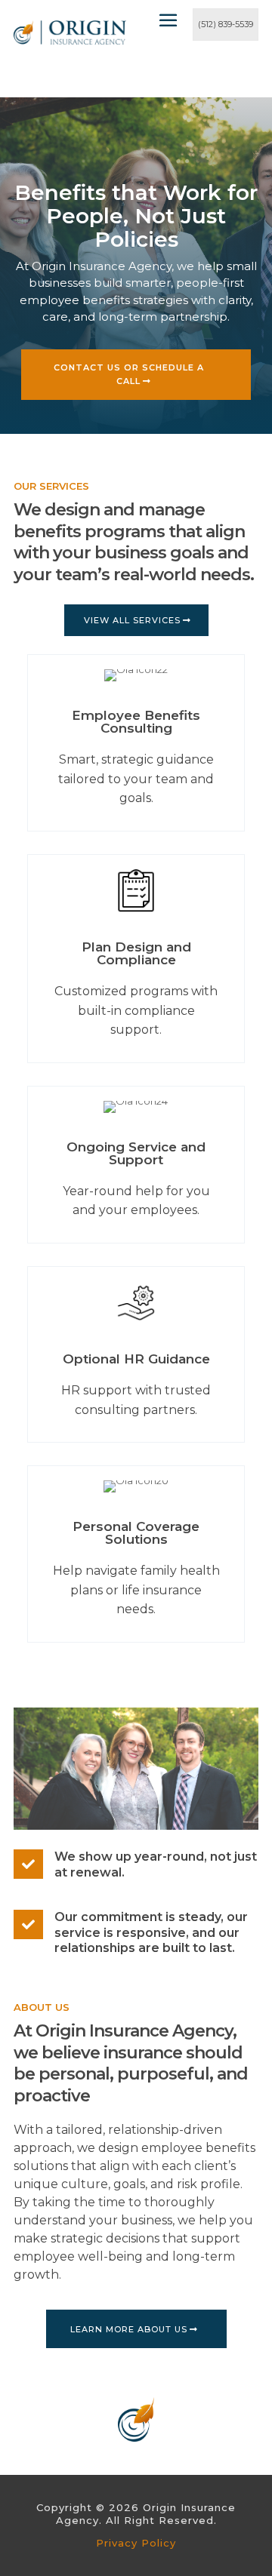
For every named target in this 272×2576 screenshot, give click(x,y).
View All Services (132, 620)
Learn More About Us (129, 2329)
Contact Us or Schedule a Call (129, 375)
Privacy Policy (136, 2543)
